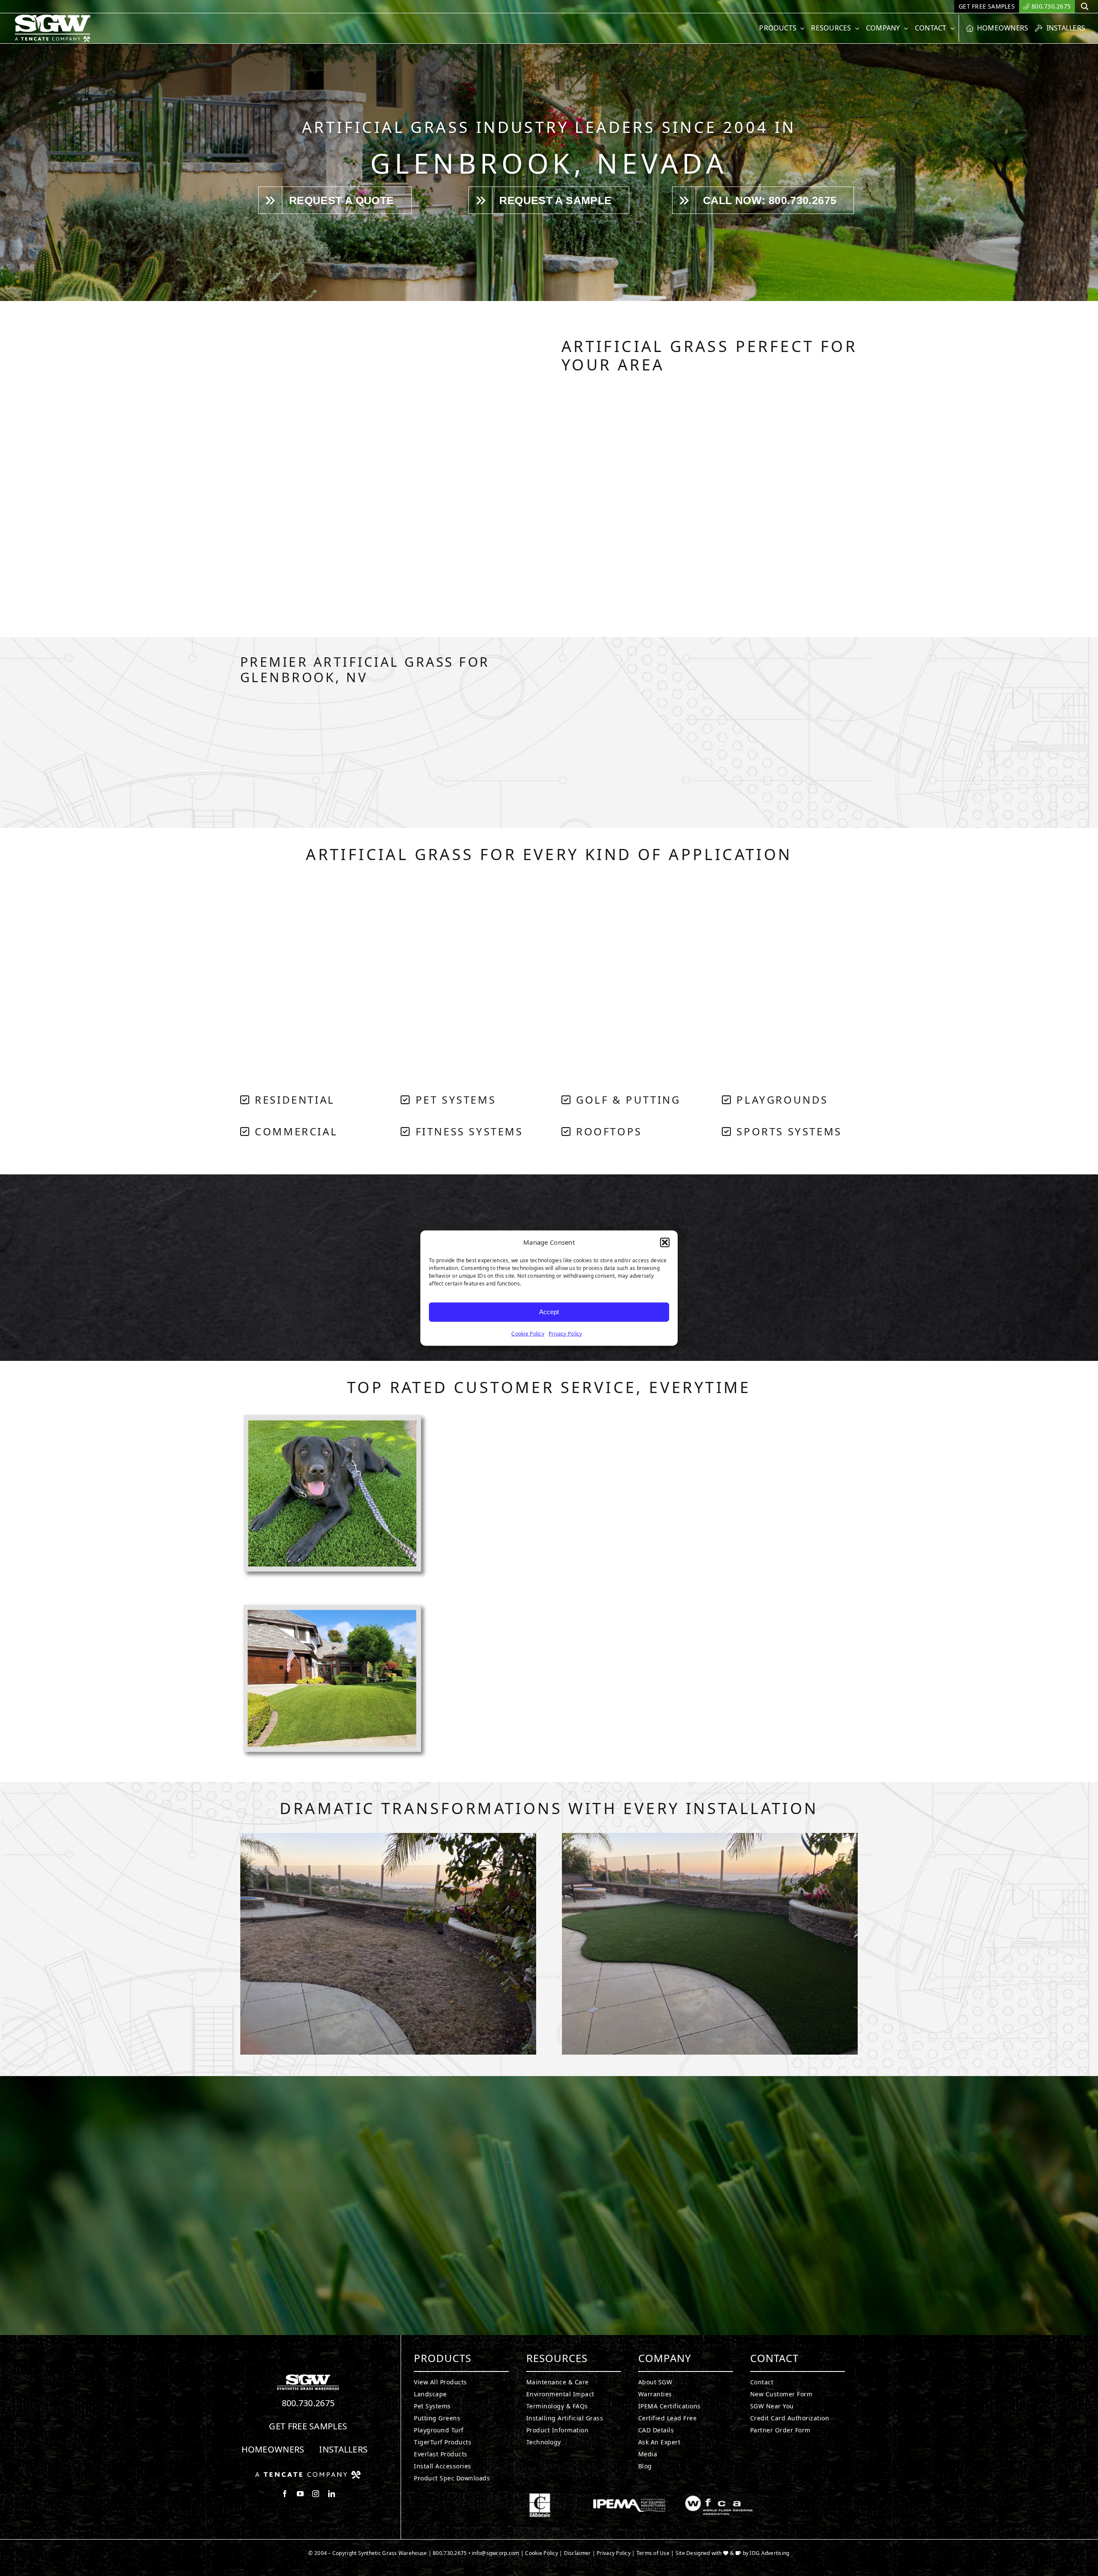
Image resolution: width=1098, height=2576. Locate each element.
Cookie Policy (528, 1333)
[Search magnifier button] (1085, 6)
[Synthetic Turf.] (308, 2377)
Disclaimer (578, 2553)
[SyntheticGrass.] (53, 17)
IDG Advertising (769, 2553)
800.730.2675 (308, 2403)
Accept (549, 1312)
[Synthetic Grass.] (308, 2474)
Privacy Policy (566, 1333)
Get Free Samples (308, 2426)
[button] (665, 1243)
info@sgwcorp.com (495, 2553)
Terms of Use (653, 2553)
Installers (343, 2449)
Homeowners (273, 2449)
